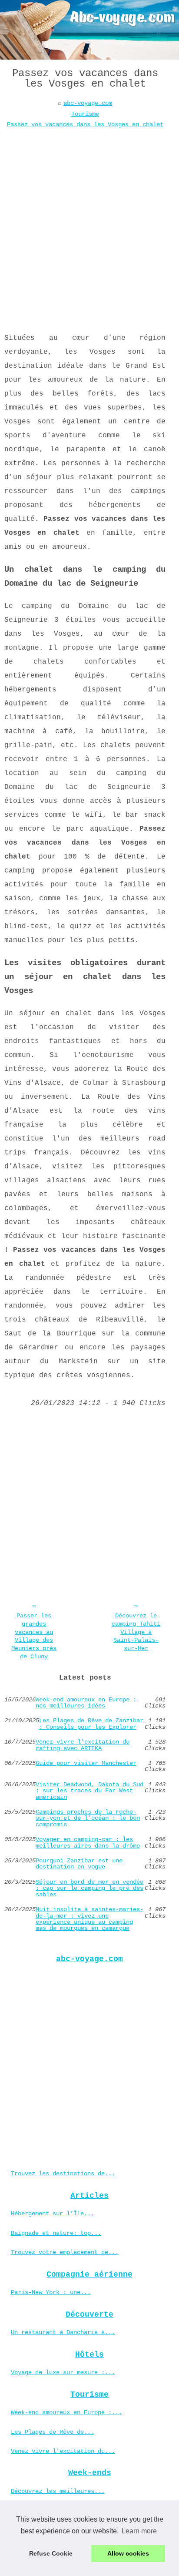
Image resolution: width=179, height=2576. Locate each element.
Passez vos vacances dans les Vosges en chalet (85, 124)
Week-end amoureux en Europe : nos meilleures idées (86, 1703)
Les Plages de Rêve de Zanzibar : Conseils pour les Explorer (91, 1724)
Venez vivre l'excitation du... (63, 2451)
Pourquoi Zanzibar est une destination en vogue (79, 1864)
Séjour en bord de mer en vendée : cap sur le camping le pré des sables (89, 1888)
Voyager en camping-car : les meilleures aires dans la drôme (88, 1843)
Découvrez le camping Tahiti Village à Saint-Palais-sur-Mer (136, 1632)
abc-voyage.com (88, 103)
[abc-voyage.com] (89, 30)
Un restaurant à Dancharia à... (63, 2332)
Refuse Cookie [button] (51, 2553)
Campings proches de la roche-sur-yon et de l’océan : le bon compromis (88, 1818)
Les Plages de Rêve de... (53, 2432)
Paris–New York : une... (51, 2292)
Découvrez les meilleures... (58, 2491)
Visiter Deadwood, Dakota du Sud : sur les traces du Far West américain (89, 1791)
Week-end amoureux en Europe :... (66, 2412)
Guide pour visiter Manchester (86, 1763)
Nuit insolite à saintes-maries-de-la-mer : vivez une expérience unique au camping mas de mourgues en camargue (89, 1919)
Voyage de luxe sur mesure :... (63, 2372)
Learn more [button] (139, 2531)
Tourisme (85, 114)
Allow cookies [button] (128, 2553)
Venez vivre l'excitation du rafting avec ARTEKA (83, 1745)
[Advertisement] (89, 224)
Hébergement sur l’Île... (53, 2214)
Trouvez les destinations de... (63, 2173)
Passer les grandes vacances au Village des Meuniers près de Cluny (34, 1636)
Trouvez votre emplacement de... (65, 2252)
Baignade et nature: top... (56, 2233)
